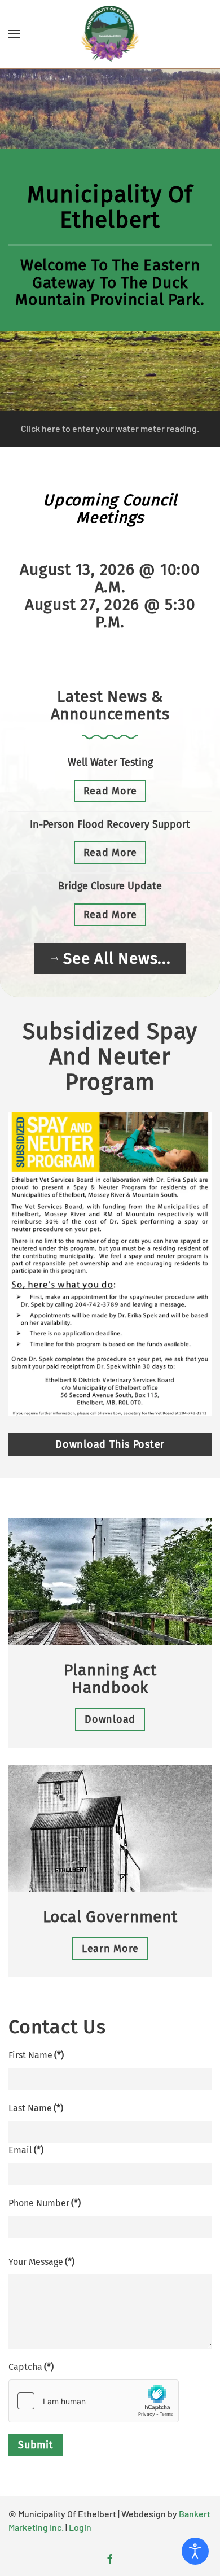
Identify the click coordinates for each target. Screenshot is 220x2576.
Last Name (36, 2108)
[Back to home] (110, 34)
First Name (36, 2055)
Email (26, 2150)
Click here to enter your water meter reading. (110, 428)
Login (80, 2527)
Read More (110, 791)
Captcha (31, 2367)
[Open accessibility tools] (195, 2551)
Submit (36, 2445)
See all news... (117, 959)
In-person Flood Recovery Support (110, 824)
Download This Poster (110, 1444)
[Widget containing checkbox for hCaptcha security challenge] (94, 2401)
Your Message (41, 2262)
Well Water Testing (110, 762)
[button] (14, 34)
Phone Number (45, 2203)
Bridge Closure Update (110, 886)
